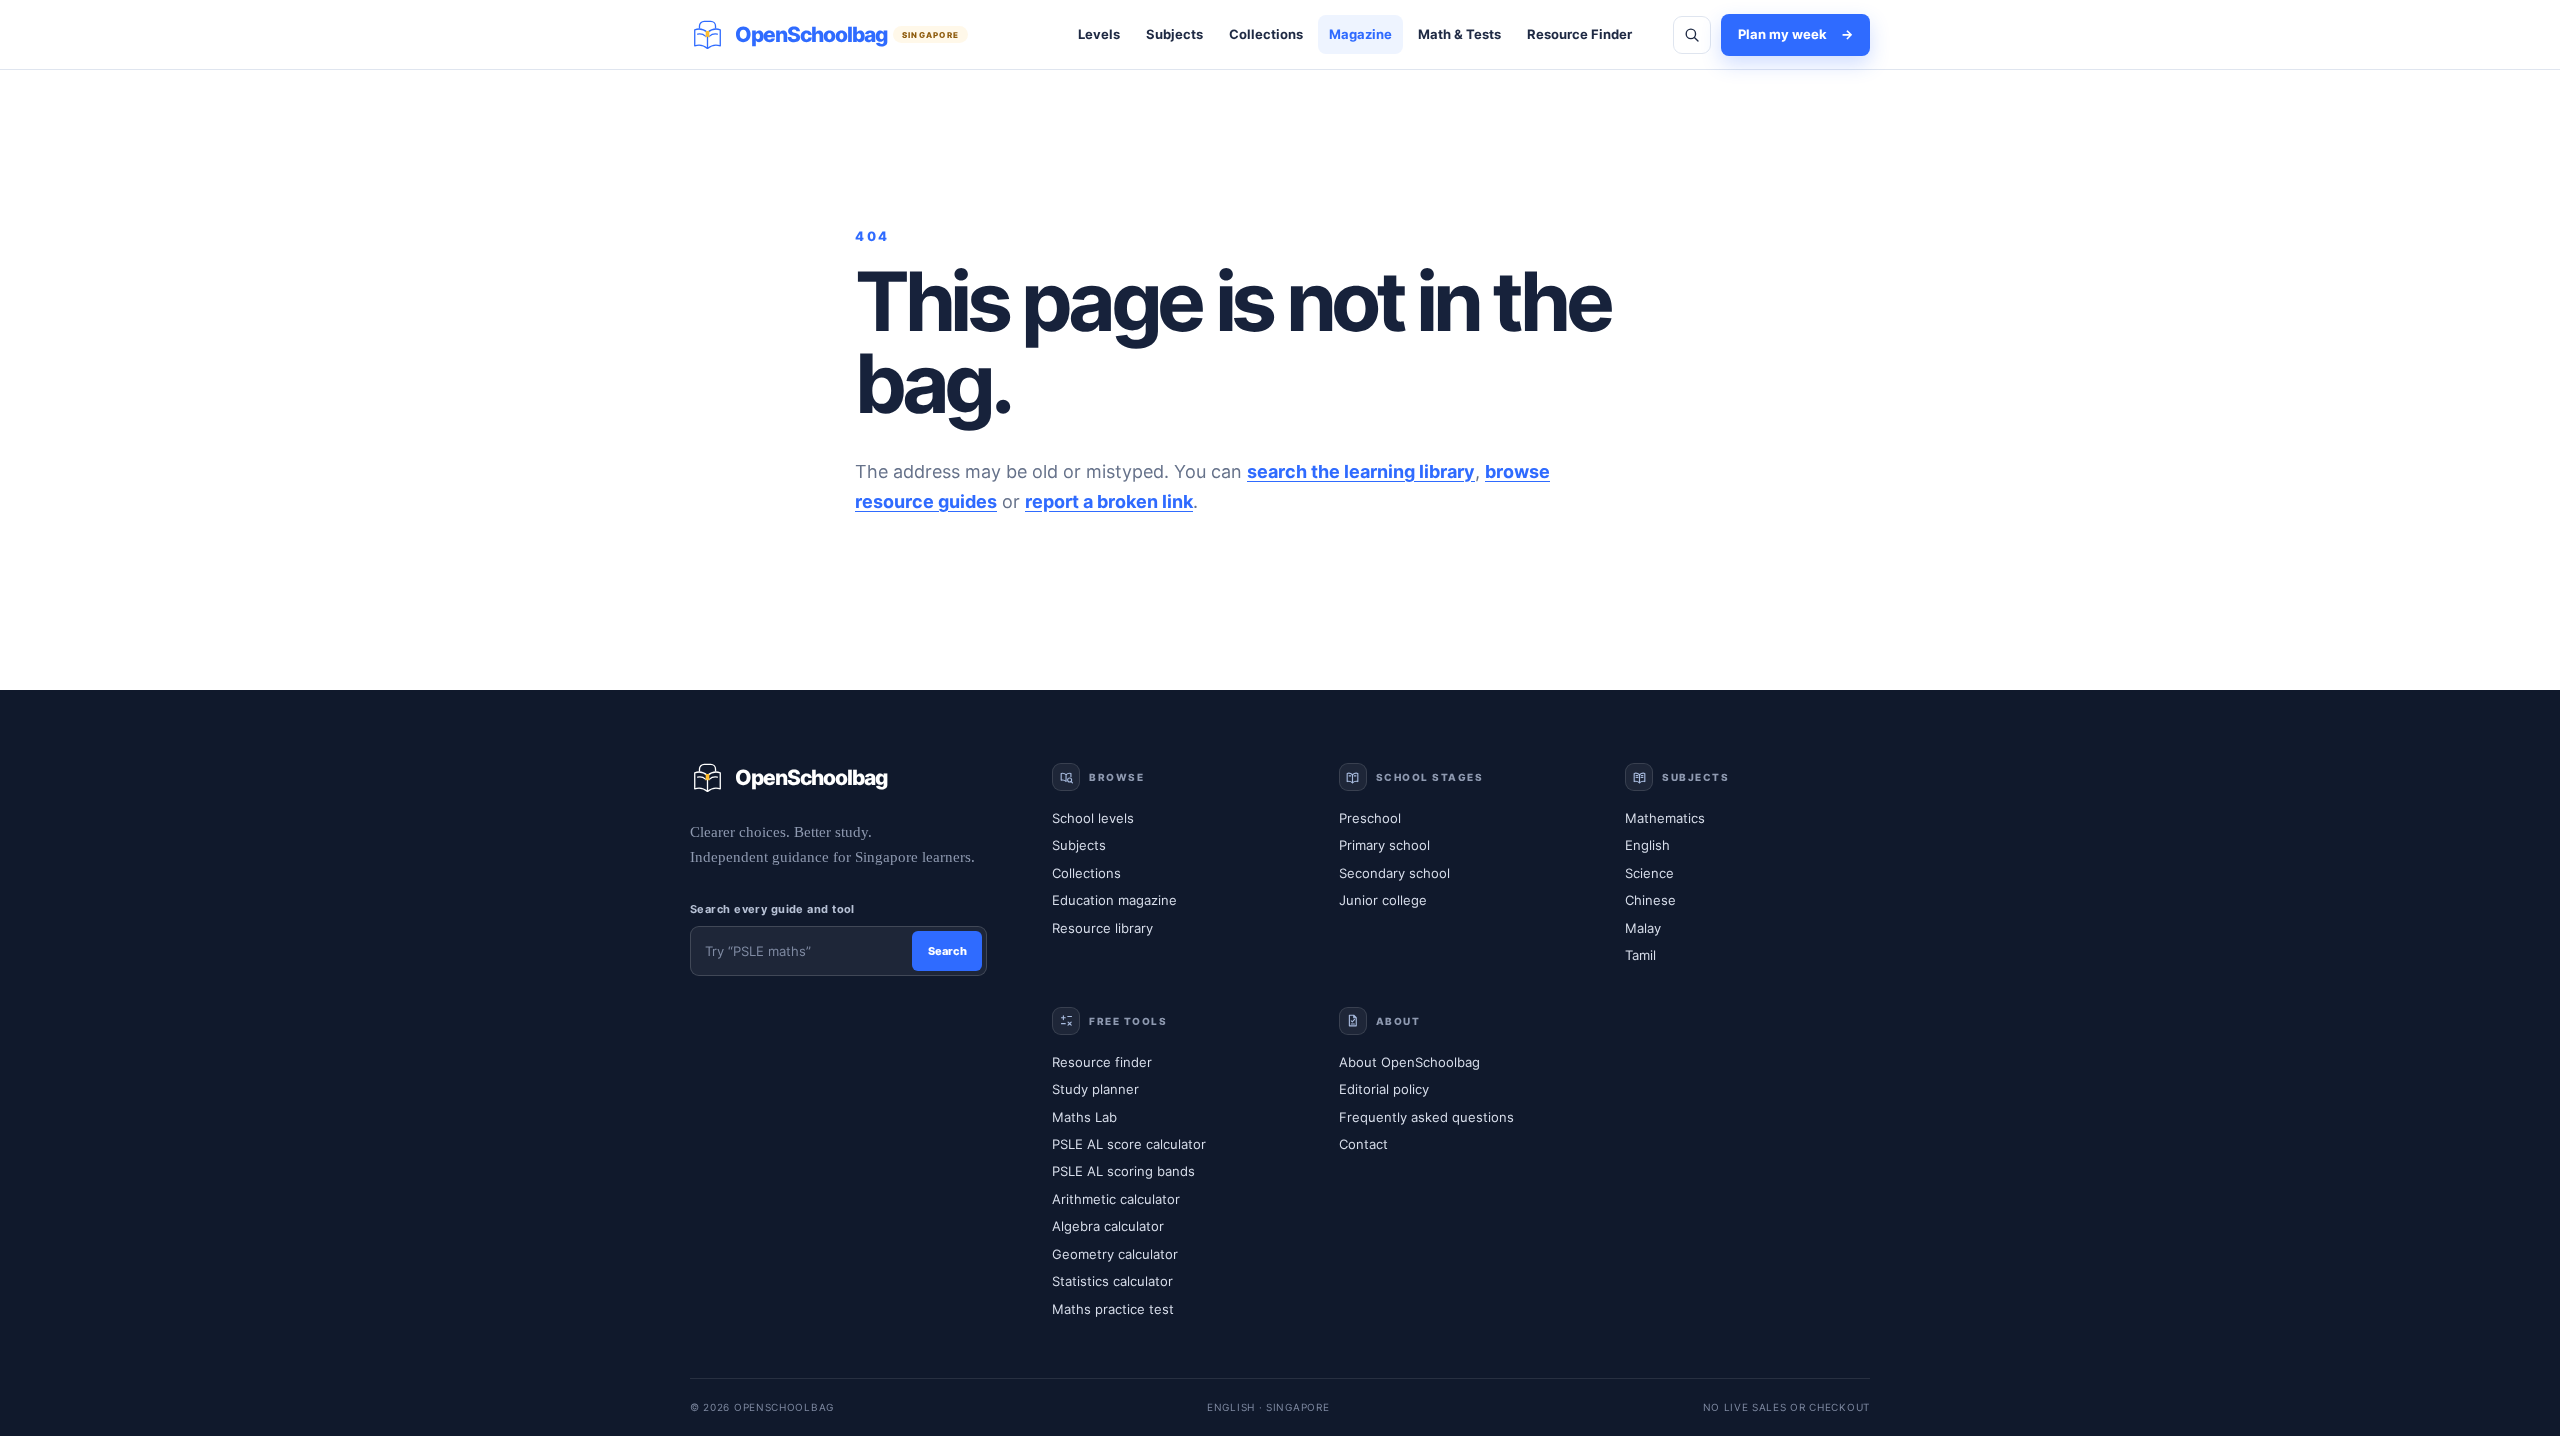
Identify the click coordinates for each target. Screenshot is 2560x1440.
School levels (1093, 818)
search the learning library (1361, 471)
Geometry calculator (1115, 1254)
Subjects (1174, 34)
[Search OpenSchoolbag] (1692, 35)
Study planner (1095, 1089)
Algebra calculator (1108, 1226)
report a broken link (1109, 501)
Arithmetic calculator (1116, 1199)
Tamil (1640, 955)
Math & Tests (1459, 34)
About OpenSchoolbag (1409, 1062)
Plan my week (1795, 34)
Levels (1099, 34)
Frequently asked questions (1426, 1117)
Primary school (1384, 845)
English (1647, 845)
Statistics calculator (1112, 1281)
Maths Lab (1084, 1117)
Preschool (1370, 818)
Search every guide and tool (772, 909)
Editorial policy (1384, 1089)
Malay (1643, 928)
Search (947, 951)
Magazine (1360, 34)
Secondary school (1394, 873)
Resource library (1102, 928)
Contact (1363, 1144)
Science (1649, 873)
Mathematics (1665, 818)
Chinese (1650, 900)
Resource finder (1102, 1062)
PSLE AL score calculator (1129, 1144)
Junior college (1383, 900)
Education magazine (1114, 900)
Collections (1266, 34)
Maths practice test (1113, 1309)
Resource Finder (1579, 34)
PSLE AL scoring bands (1123, 1171)
